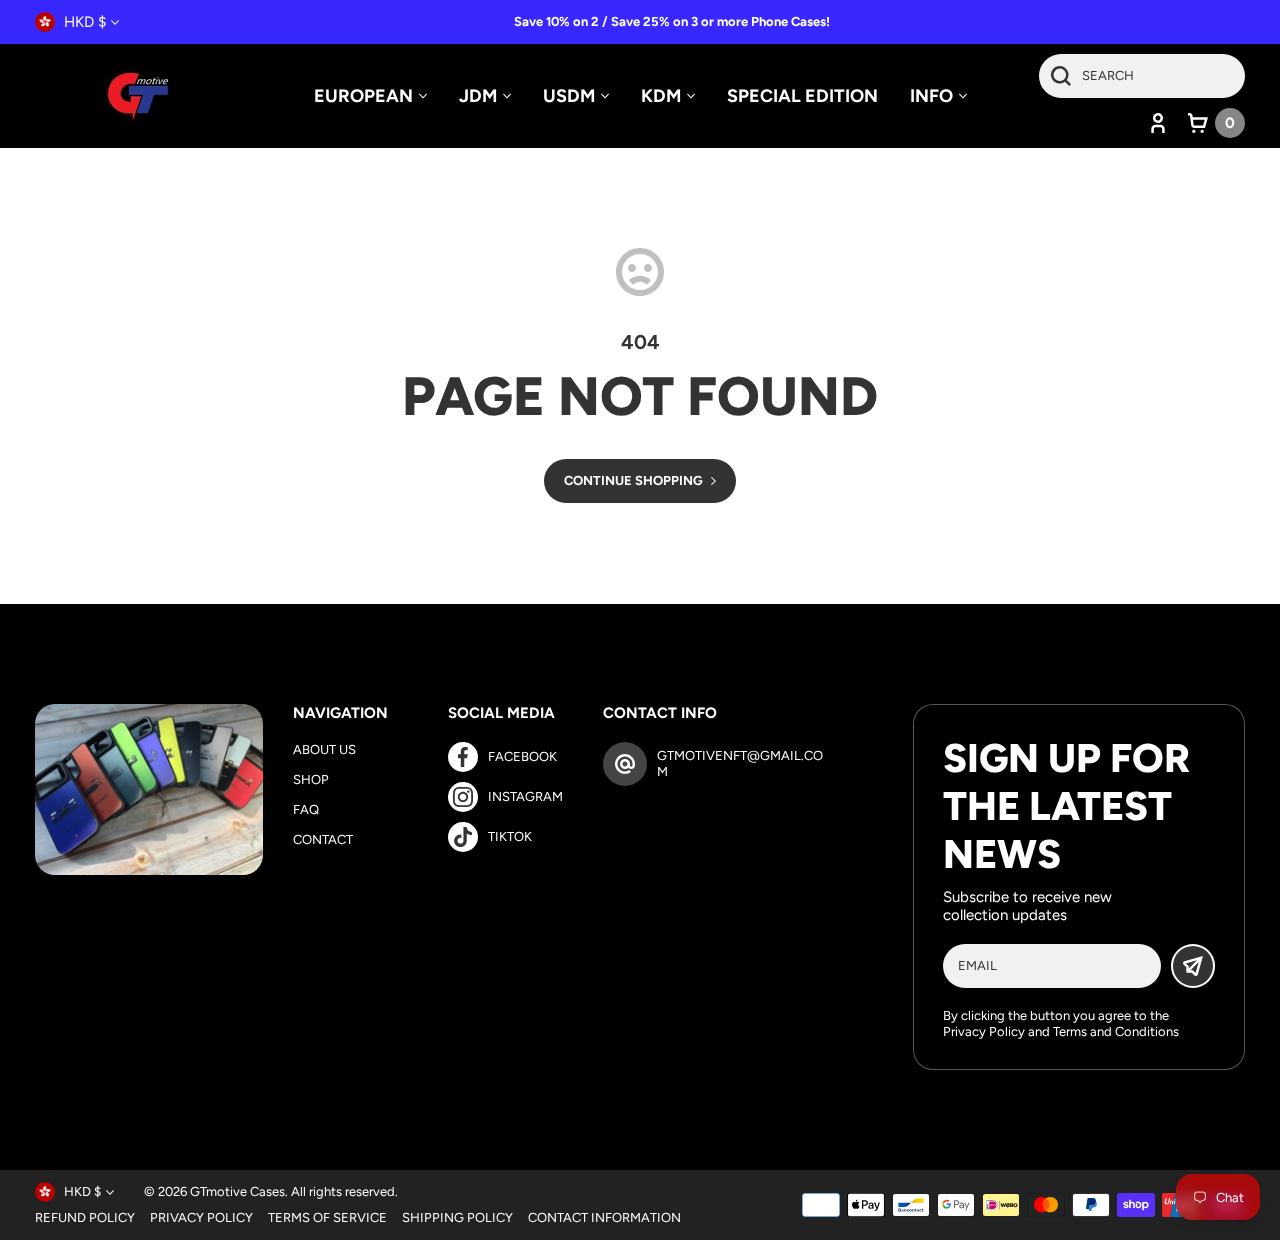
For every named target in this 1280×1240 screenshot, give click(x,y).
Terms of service (327, 1217)
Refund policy (85, 1217)
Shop (311, 779)
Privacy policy (201, 1217)
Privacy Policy (984, 1031)
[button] (1216, 123)
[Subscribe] (1193, 966)
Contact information (604, 1217)
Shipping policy (457, 1217)
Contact (323, 839)
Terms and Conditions (1116, 1031)
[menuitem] (370, 96)
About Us (324, 749)
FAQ (306, 809)
